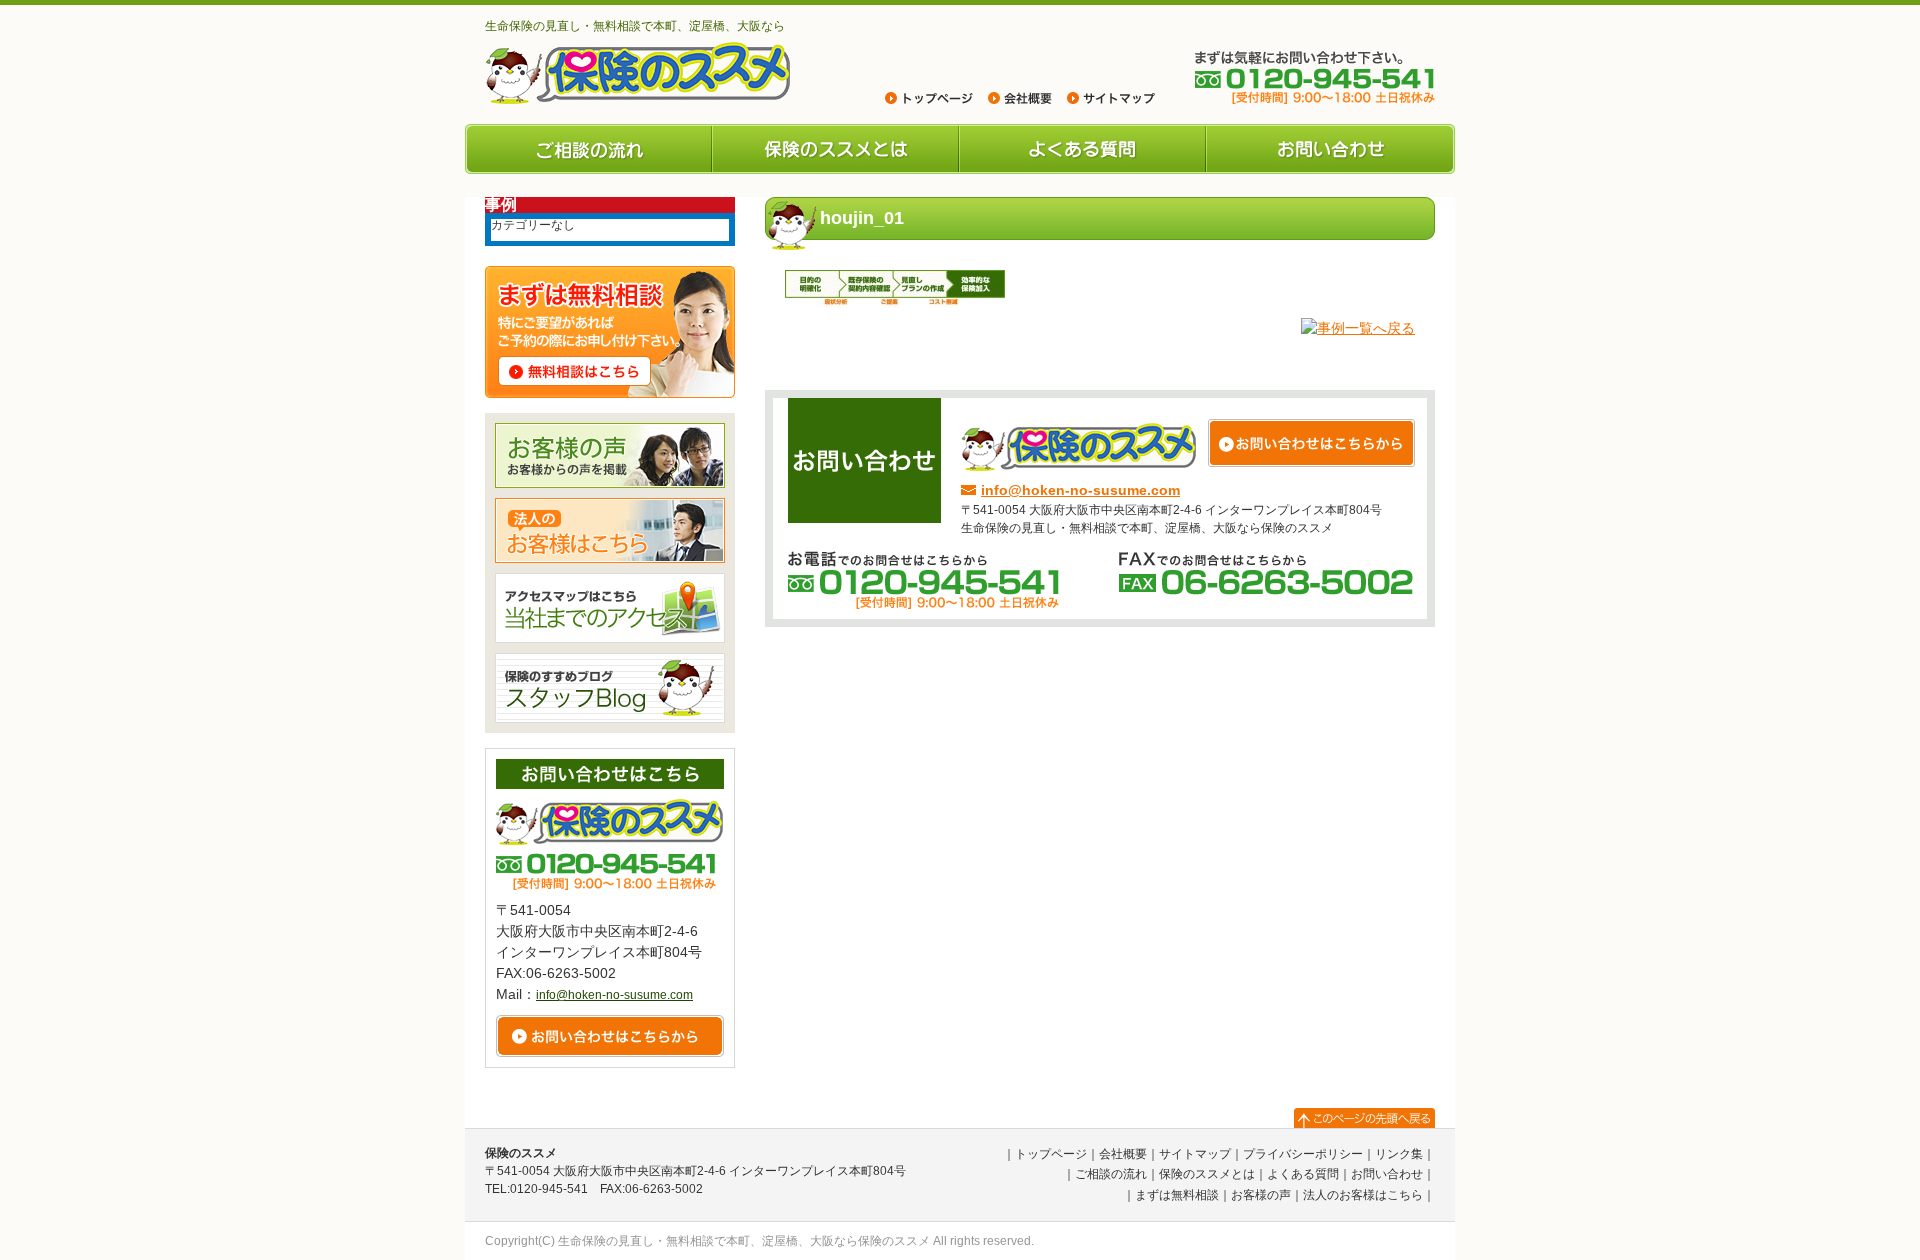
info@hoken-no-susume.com (1080, 490)
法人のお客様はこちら (1363, 1195)
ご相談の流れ (588, 149)
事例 (501, 204)
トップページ (1051, 1154)
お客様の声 (1261, 1195)
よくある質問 (1082, 149)
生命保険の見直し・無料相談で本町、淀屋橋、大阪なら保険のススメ (744, 1241)
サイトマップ (1195, 1154)
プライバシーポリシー (1303, 1154)
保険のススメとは (835, 149)
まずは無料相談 (1177, 1195)
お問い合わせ (1330, 149)
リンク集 (1399, 1154)
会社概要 (1123, 1154)
